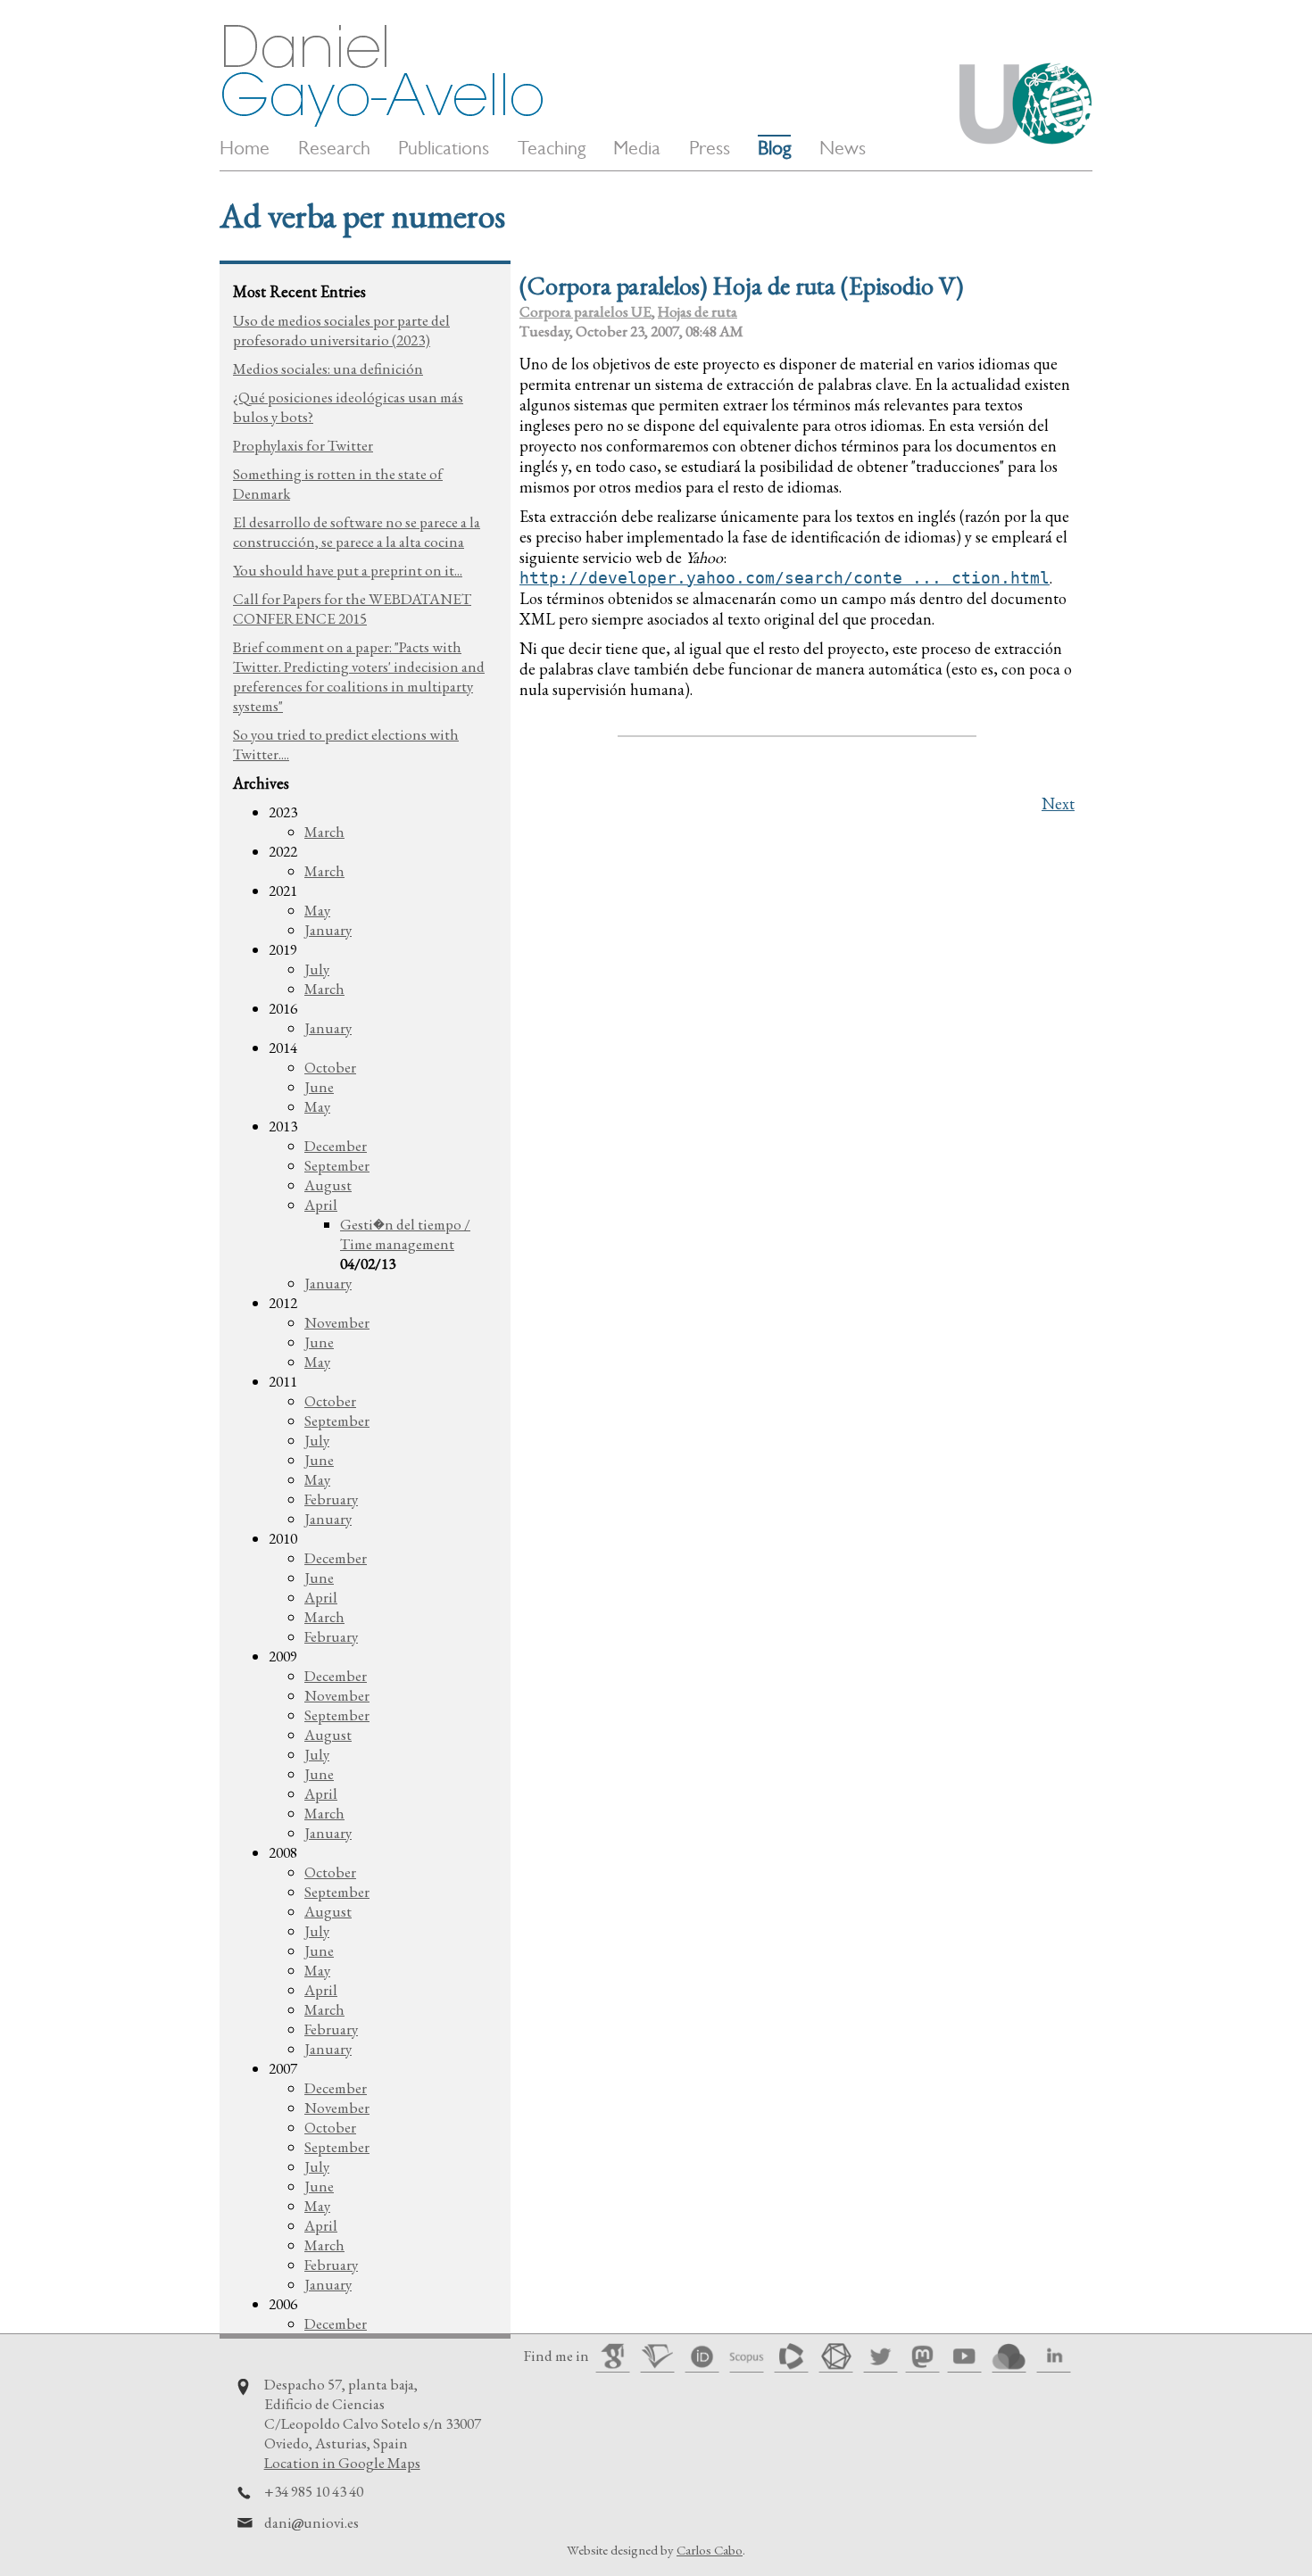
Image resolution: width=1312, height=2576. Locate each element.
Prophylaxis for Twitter (303, 445)
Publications (444, 148)
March (324, 832)
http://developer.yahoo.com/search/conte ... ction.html (785, 578)
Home (245, 148)
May (317, 910)
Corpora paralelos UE (585, 311)
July (317, 969)
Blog (774, 148)
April (321, 1205)
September (337, 1165)
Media (637, 148)
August (328, 1185)
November (337, 1322)
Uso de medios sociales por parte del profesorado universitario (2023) (341, 330)
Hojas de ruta (698, 311)
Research (334, 148)
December (336, 1146)
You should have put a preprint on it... (348, 570)
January (328, 930)
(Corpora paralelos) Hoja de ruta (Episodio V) (741, 286)
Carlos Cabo (710, 2550)
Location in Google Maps (342, 2463)
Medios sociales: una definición (328, 369)
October (330, 1067)
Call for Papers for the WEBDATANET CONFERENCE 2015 (352, 609)
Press (710, 148)
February (331, 1499)
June (319, 1087)
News (843, 148)
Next (1058, 803)
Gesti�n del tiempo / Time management (405, 1234)
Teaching (552, 148)
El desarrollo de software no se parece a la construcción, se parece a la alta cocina (357, 532)
